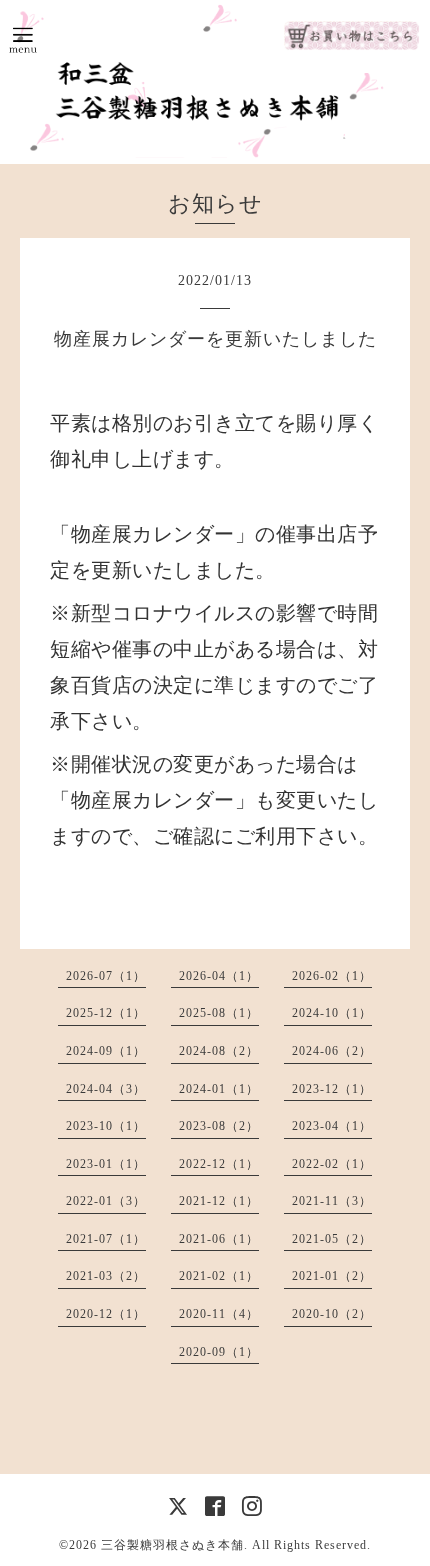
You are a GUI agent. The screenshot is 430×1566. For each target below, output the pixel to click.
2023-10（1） (106, 1126)
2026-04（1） (219, 976)
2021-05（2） (332, 1239)
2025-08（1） (219, 1013)
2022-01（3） (106, 1201)
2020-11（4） (219, 1314)
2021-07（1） (106, 1239)
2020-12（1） (106, 1314)
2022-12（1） (219, 1164)
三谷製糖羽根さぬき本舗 (172, 1545)
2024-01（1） (219, 1089)
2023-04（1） (332, 1126)
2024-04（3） (106, 1089)
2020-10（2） (332, 1314)
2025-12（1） (106, 1013)
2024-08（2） (219, 1051)
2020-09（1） (219, 1352)
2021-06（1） (219, 1239)
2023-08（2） (219, 1126)
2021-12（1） (219, 1201)
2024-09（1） (106, 1051)
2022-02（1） (332, 1164)
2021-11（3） (332, 1201)
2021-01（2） (332, 1276)
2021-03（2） (106, 1276)
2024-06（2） (332, 1051)
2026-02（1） (332, 976)
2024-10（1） (332, 1013)
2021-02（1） (219, 1276)
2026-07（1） (106, 976)
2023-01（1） (106, 1164)
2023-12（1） (332, 1089)
